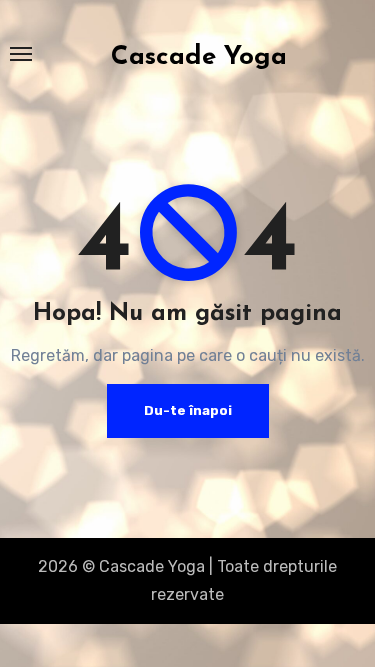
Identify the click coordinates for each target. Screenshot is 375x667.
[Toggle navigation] (21, 54)
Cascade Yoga (199, 57)
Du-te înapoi (188, 410)
